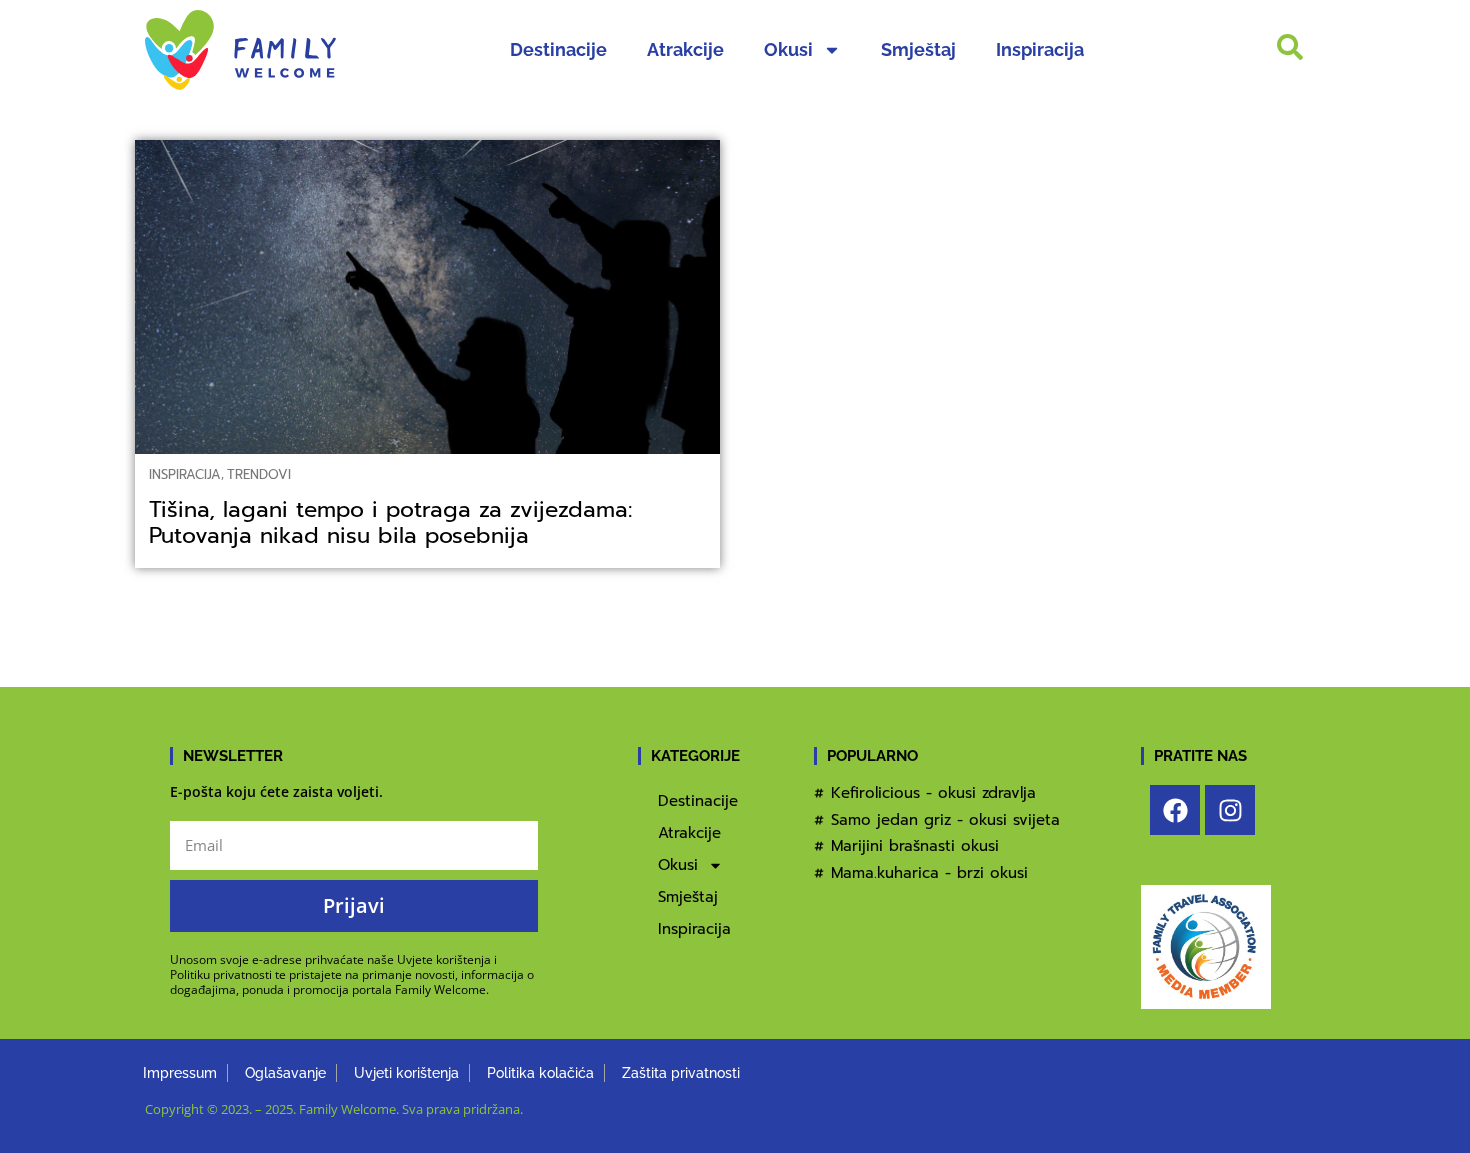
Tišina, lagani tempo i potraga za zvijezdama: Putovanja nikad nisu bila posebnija (390, 522)
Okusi (788, 49)
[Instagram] (1230, 810)
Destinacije (558, 49)
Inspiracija (1040, 49)
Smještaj (918, 49)
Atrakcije (685, 49)
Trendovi (259, 474)
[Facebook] (1175, 810)
